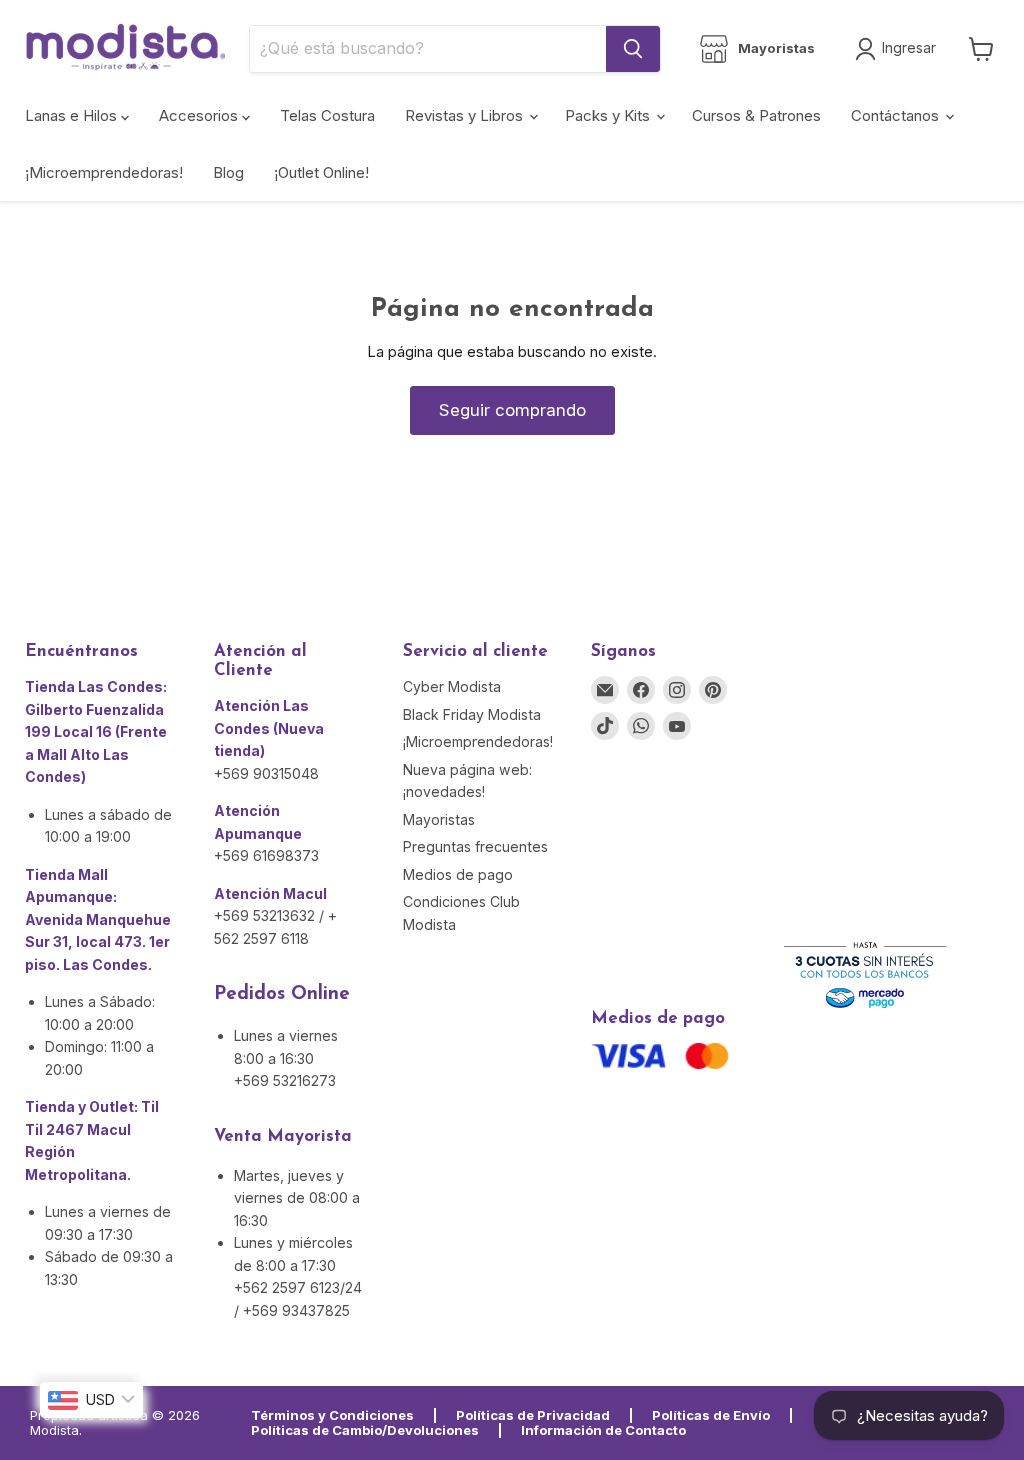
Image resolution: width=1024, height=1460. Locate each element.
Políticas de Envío (711, 1415)
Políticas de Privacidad (533, 1415)
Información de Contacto (603, 1430)
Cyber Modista (452, 686)
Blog (228, 172)
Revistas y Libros (466, 115)
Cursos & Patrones (756, 115)
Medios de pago (458, 874)
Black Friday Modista (472, 714)
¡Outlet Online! (321, 172)
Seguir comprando (512, 410)
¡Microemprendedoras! (104, 172)
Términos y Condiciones (332, 1415)
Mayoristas (439, 819)
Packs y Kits (609, 115)
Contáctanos (897, 115)
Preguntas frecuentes (475, 846)
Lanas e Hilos (73, 115)
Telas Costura (327, 115)
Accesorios (200, 115)
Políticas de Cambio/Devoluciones (365, 1430)
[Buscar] (633, 49)
